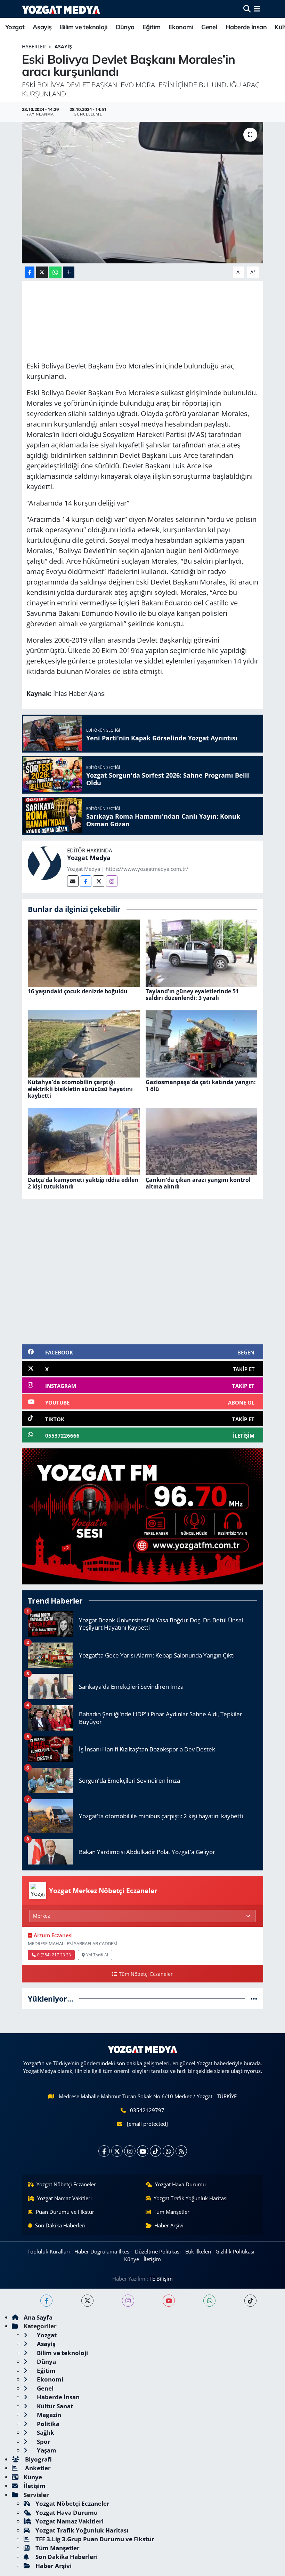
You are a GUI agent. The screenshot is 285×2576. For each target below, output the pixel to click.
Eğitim (151, 27)
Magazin (48, 2415)
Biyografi (38, 2459)
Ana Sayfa (38, 2317)
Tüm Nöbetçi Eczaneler (146, 1974)
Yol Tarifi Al (97, 1955)
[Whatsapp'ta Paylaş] (55, 272)
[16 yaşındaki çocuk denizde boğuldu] (84, 952)
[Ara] (247, 9)
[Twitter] (99, 881)
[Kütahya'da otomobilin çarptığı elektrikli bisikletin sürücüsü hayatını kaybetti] (84, 1043)
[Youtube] (143, 2151)
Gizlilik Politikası (235, 2251)
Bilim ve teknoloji (84, 27)
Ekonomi (181, 27)
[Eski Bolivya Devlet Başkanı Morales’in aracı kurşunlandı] (143, 193)
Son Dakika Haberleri (60, 2225)
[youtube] (169, 2301)
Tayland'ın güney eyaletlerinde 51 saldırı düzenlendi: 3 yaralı (192, 995)
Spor (43, 2442)
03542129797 (147, 2110)
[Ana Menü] (257, 9)
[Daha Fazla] (69, 272)
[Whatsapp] (168, 2151)
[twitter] (87, 2301)
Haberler (34, 46)
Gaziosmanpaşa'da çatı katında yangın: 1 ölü (201, 1085)
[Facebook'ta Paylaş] (30, 272)
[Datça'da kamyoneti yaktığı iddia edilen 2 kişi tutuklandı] (84, 1141)
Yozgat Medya (89, 858)
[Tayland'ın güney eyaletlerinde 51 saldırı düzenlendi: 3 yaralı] (202, 952)
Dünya (125, 27)
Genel (209, 27)
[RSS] (181, 2151)
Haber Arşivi (169, 2225)
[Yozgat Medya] (44, 863)
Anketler (37, 2468)
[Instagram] (112, 881)
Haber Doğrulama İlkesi (103, 2251)
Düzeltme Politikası (158, 2251)
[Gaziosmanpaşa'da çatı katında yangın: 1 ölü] (202, 1043)
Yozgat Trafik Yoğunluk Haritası (191, 2198)
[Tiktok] (156, 2151)
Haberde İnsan (246, 27)
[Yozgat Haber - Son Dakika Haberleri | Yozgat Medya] (61, 9)
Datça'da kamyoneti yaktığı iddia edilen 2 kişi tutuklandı (83, 1183)
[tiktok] (250, 2301)
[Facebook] (86, 881)
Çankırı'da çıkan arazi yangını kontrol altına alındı (198, 1183)
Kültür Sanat (54, 2406)
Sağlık (45, 2432)
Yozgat (15, 27)
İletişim (152, 2259)
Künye (132, 2259)
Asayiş (42, 27)
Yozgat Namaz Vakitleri (64, 2198)
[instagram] (128, 2301)
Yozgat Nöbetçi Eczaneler (66, 2184)
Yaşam (46, 2450)
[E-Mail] (73, 881)
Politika (47, 2424)
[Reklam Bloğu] (142, 1516)
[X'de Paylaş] (42, 272)
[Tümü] (254, 1999)
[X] (117, 2151)
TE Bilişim (161, 2279)
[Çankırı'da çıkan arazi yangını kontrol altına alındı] (202, 1141)
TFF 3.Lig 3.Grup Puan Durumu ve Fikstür (95, 2539)
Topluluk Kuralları (49, 2251)
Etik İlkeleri (198, 2251)
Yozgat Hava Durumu (180, 2184)
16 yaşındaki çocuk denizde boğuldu (78, 991)
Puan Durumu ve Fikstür (65, 2212)
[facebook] (46, 2301)
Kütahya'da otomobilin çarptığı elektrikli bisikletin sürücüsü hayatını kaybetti (80, 1089)
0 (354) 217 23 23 (54, 1955)
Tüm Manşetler (172, 2212)
